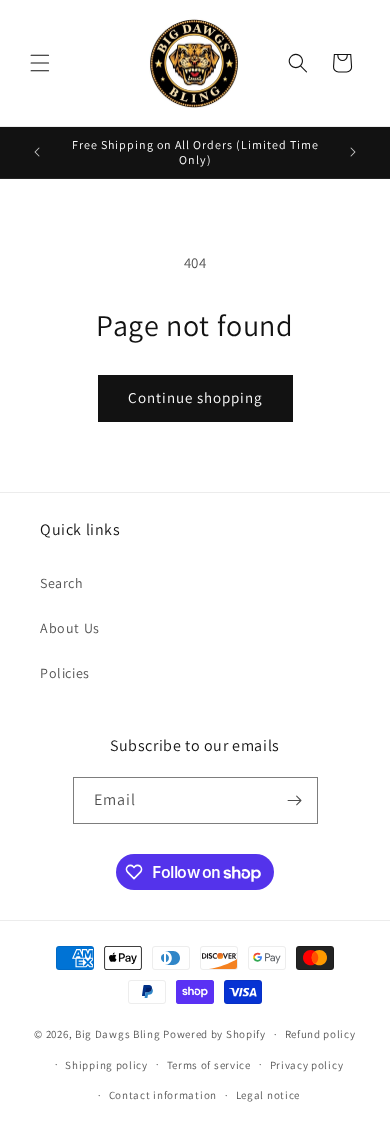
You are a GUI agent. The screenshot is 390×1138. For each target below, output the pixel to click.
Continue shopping (195, 397)
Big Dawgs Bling (118, 1034)
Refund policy (320, 1034)
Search (62, 583)
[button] (40, 63)
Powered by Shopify (214, 1034)
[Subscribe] (295, 800)
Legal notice (268, 1095)
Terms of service (209, 1065)
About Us (70, 628)
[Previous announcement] (37, 152)
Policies (65, 673)
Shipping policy (106, 1065)
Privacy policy (307, 1065)
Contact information (163, 1095)
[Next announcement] (353, 152)
